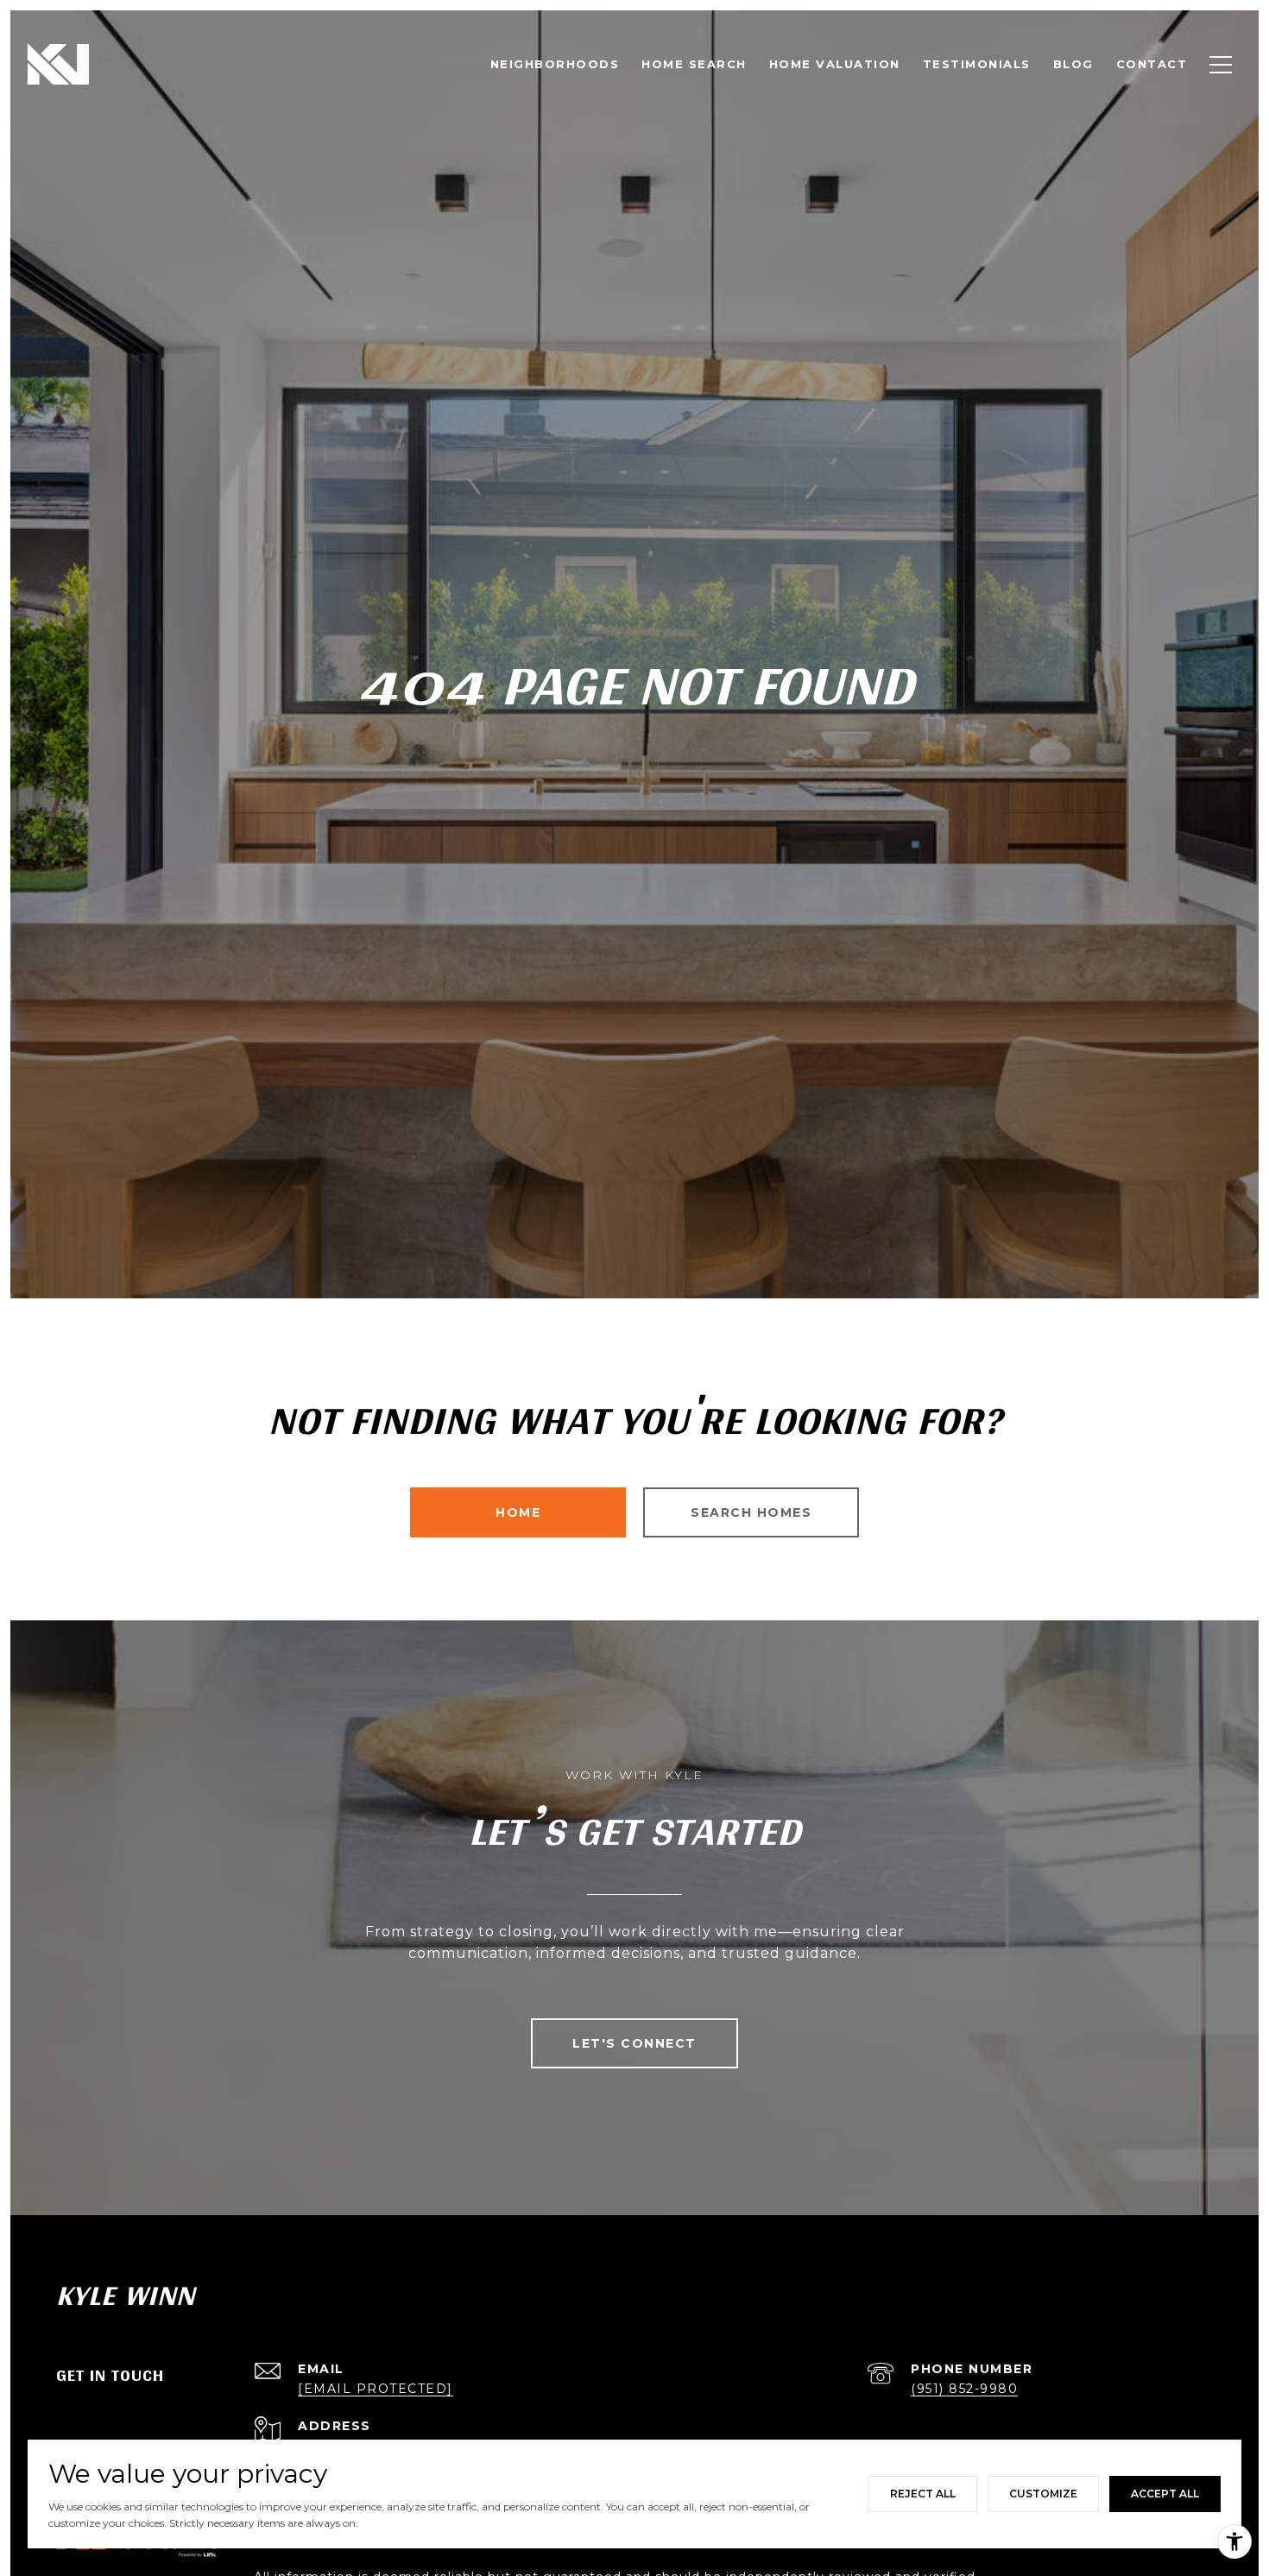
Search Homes (751, 1512)
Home (518, 1512)
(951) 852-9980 (964, 2389)
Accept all (1165, 2494)
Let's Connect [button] (634, 2043)
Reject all (923, 2494)
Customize (1043, 2494)
